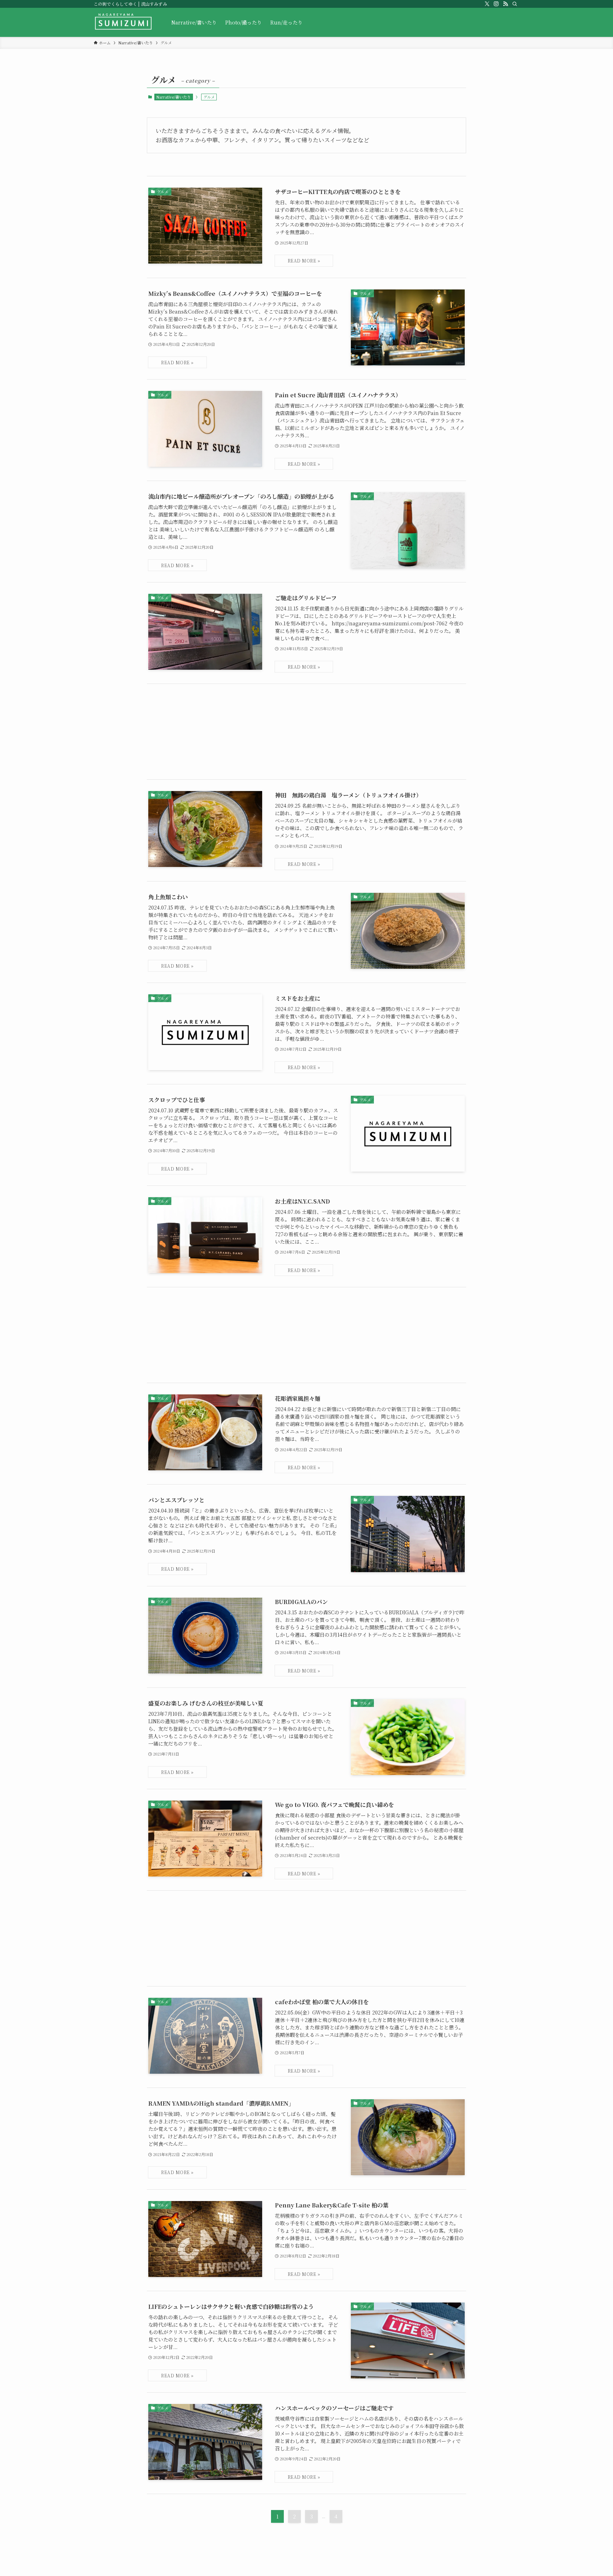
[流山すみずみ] (123, 22)
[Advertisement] (306, 732)
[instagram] (496, 4)
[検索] (515, 4)
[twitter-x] (487, 4)
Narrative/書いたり (173, 97)
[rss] (506, 4)
